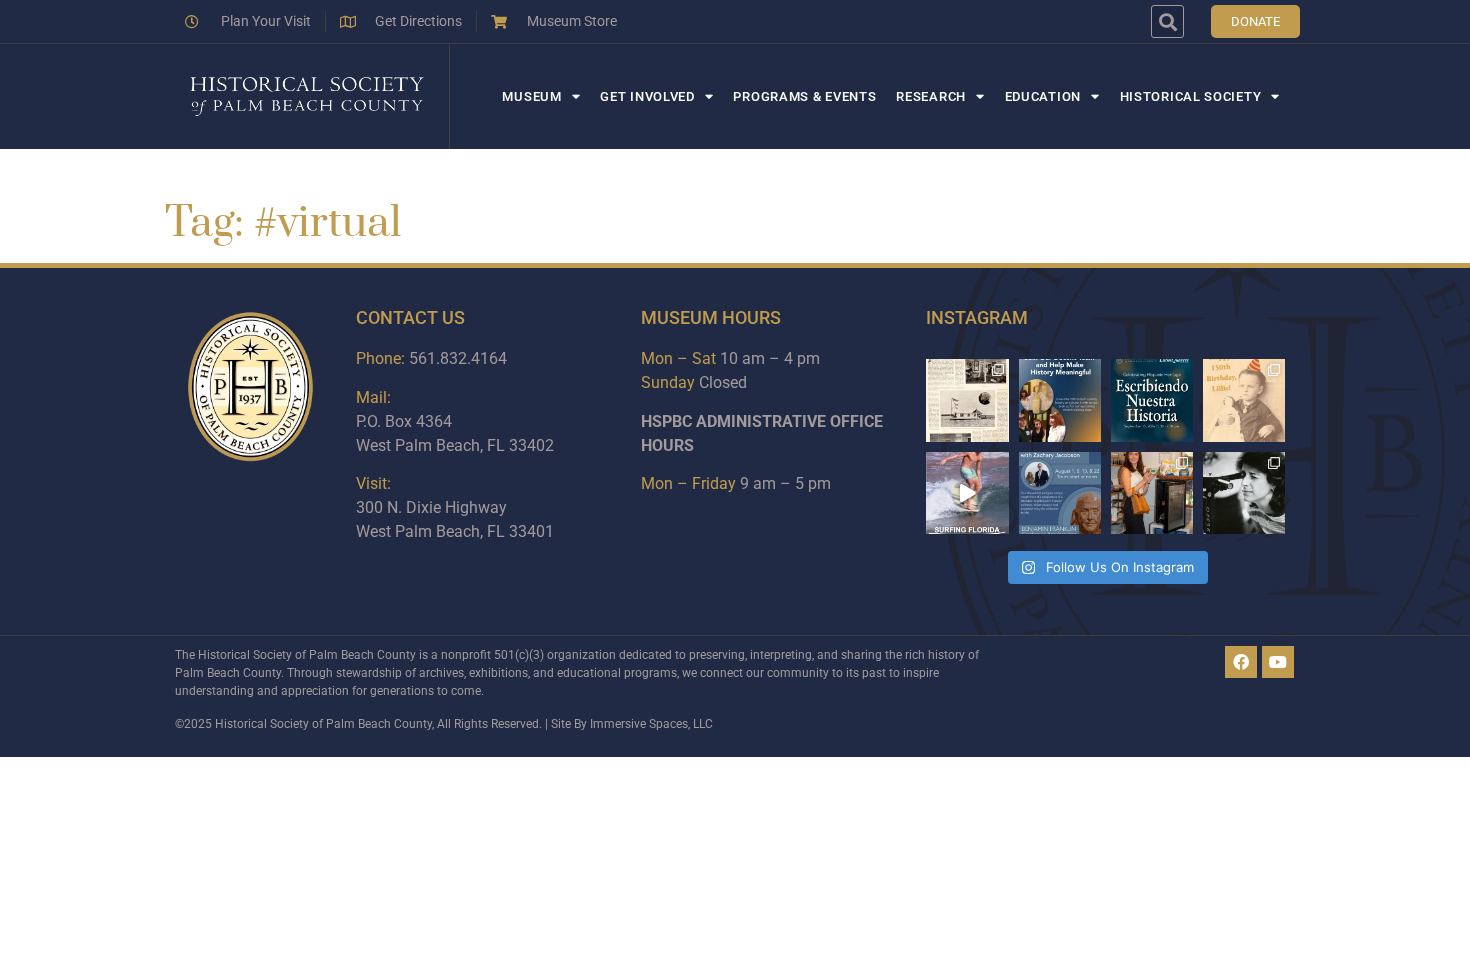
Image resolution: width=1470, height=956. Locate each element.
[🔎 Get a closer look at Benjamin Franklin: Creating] (1060, 493)
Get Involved (647, 96)
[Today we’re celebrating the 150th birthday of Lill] (1244, 400)
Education (1043, 96)
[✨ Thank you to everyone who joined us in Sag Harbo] (1152, 493)
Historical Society (1191, 96)
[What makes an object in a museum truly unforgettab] (967, 493)
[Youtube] (1278, 662)
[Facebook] (1241, 662)
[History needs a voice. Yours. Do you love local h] (1060, 400)
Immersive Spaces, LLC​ (651, 724)
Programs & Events (804, 96)
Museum (531, 96)
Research (931, 96)
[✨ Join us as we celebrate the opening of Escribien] (1152, 400)
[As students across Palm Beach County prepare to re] (1244, 493)
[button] (1167, 21)
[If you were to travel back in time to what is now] (967, 400)
